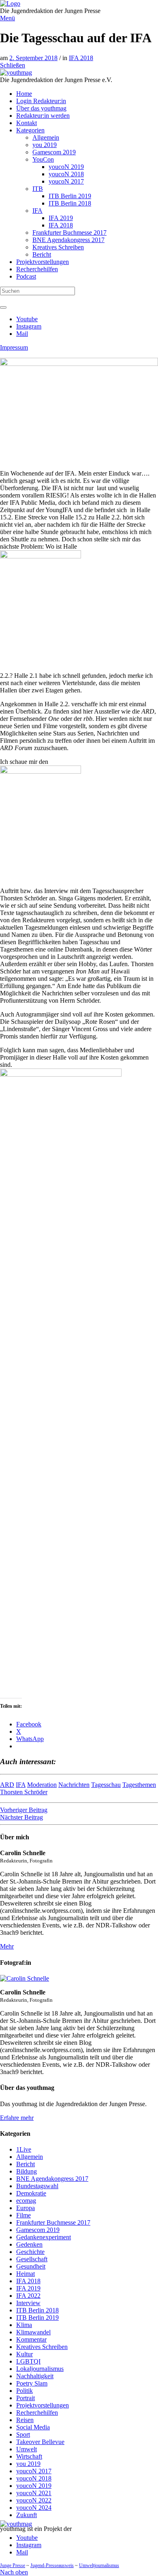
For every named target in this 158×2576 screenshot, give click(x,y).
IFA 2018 (81, 58)
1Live (24, 2149)
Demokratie (31, 2193)
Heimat (26, 2274)
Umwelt (27, 2449)
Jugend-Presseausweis (52, 2565)
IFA (21, 1785)
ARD (7, 1785)
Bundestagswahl (37, 2186)
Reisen (25, 2420)
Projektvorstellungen (43, 2405)
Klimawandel (33, 2332)
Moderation (42, 1785)
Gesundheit (31, 2266)
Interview (28, 2303)
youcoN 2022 (34, 2500)
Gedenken (29, 2244)
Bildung (27, 2171)
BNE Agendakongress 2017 (52, 2179)
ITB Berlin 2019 (37, 2318)
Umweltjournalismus (99, 2565)
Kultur (25, 2354)
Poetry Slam (32, 2383)
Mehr (7, 1946)
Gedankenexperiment (44, 2237)
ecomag (26, 2201)
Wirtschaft (29, 2456)
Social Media (33, 2427)
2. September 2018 (33, 58)
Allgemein (30, 2157)
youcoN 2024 (34, 2508)
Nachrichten (74, 1785)
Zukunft (27, 2515)
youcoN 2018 (34, 2478)
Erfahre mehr (17, 2118)
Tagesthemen (139, 1785)
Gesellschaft (32, 2259)
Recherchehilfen (37, 2413)
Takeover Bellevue (40, 2442)
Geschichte (30, 2252)
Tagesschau (106, 1785)
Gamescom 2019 (38, 2230)
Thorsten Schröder (24, 1792)
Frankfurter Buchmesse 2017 (53, 2222)
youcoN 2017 (34, 2471)
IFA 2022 (28, 2296)
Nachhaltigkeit (35, 2376)
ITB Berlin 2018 (37, 2310)
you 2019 (28, 2464)
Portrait (26, 2398)
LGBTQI (28, 2361)
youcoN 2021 (34, 2493)
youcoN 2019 (34, 2486)
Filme (23, 2215)
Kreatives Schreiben (42, 2347)
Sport (23, 2434)
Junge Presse (13, 2565)
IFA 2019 (28, 2288)
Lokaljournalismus (40, 2369)
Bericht (26, 2164)
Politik (25, 2391)
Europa (26, 2208)
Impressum (14, 347)
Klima (24, 2325)
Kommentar (31, 2339)
